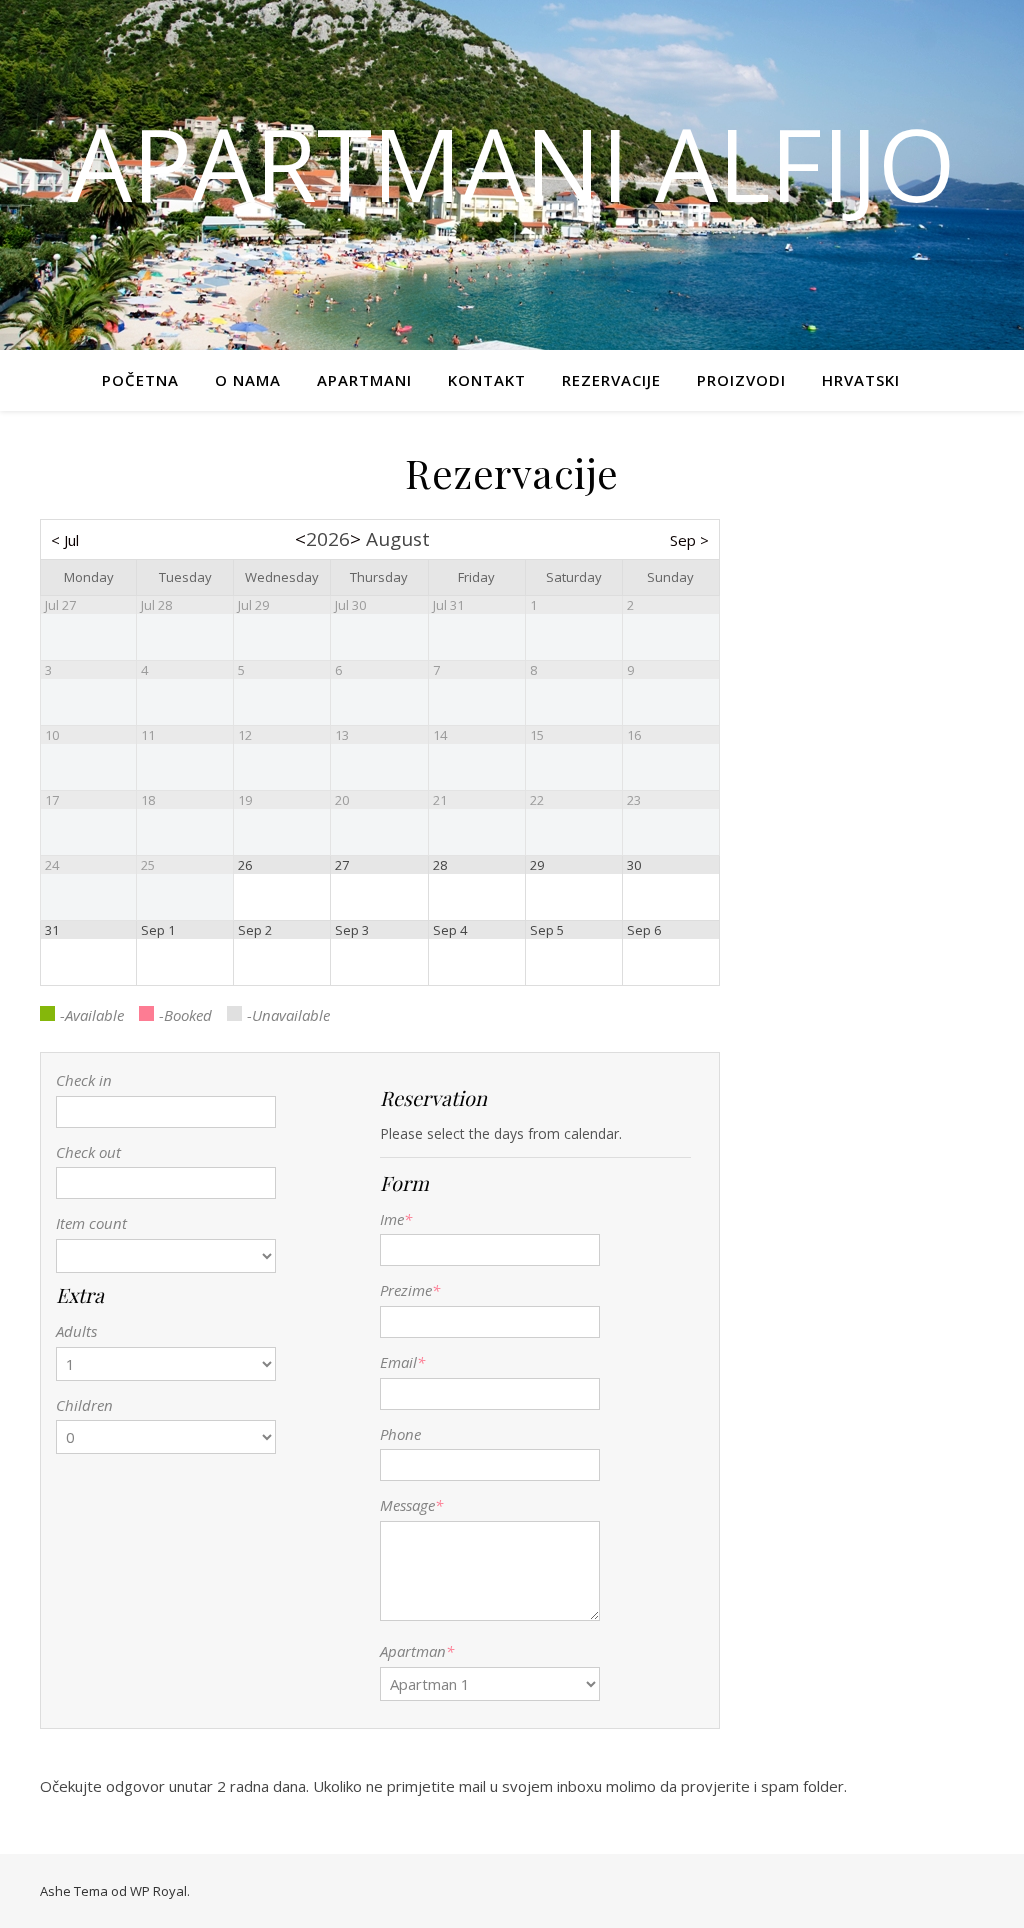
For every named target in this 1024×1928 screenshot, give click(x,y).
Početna (140, 380)
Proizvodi (741, 380)
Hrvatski (861, 380)
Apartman (413, 1651)
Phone (400, 1434)
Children (84, 1405)
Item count (91, 1223)
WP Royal (158, 1891)
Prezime (410, 1290)
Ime (396, 1219)
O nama (248, 380)
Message (407, 1505)
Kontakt (487, 380)
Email (402, 1362)
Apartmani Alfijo (512, 163)
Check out (88, 1152)
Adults (76, 1331)
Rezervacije (611, 380)
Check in (84, 1080)
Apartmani (364, 380)
